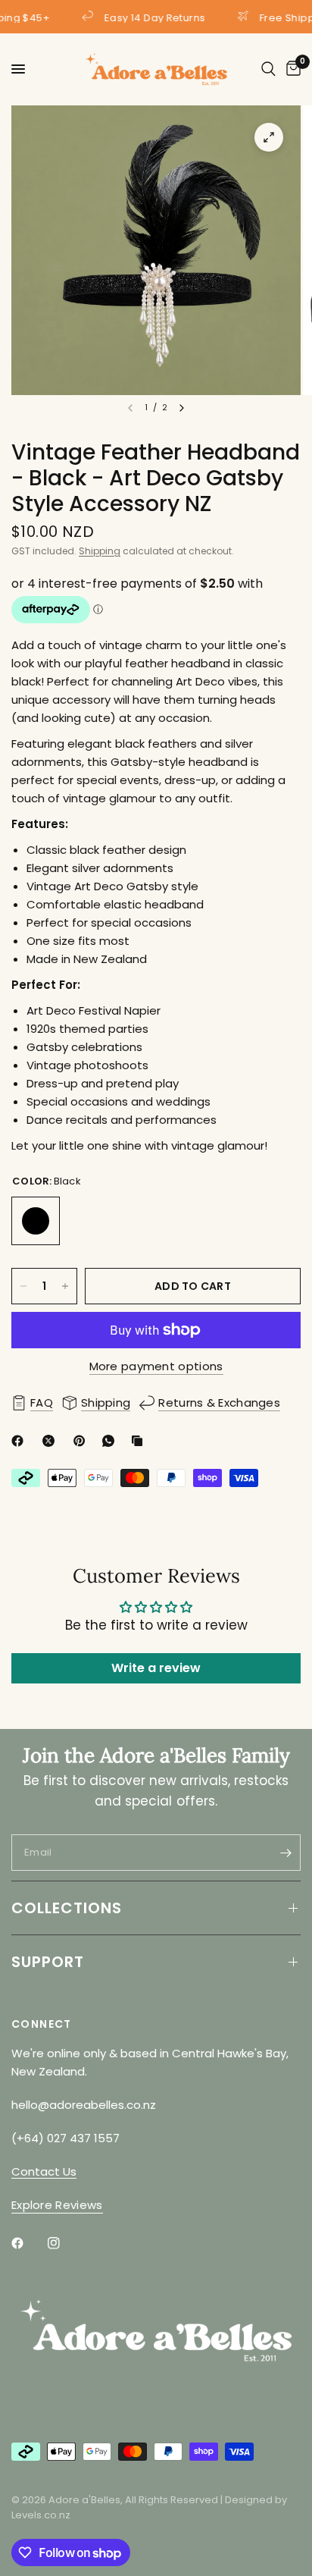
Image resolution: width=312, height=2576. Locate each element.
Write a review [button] (156, 1668)
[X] (51, 1441)
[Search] (268, 69)
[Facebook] (20, 1441)
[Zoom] (269, 137)
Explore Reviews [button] (57, 2205)
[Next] (182, 408)
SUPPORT (48, 1962)
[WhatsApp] (111, 1441)
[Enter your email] (285, 1853)
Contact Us (44, 2171)
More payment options (156, 1366)
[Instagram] (64, 2243)
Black (36, 1221)
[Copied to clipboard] (140, 1441)
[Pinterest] (83, 1441)
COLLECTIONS (67, 1908)
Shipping (100, 551)
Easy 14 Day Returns (152, 17)
